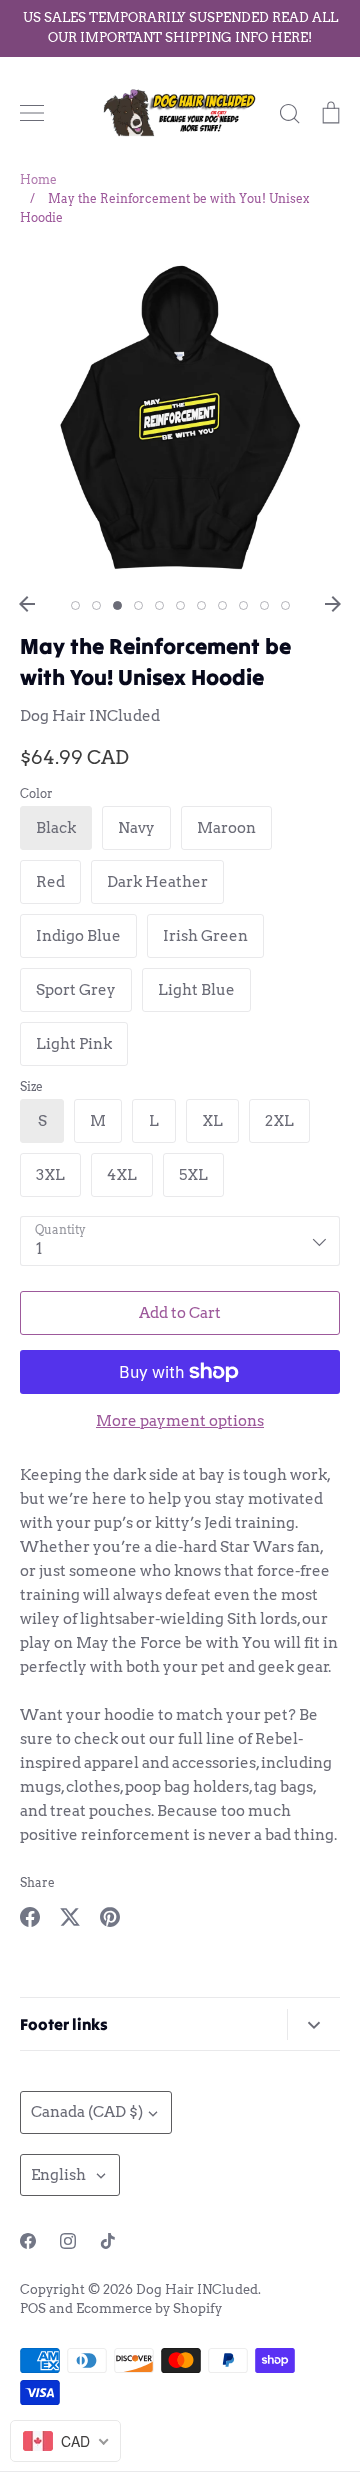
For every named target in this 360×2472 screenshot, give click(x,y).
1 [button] (75, 605)
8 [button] (222, 605)
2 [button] (96, 605)
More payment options (180, 1421)
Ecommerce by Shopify (149, 2308)
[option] (180, 417)
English (58, 2175)
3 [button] (117, 605)
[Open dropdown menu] (313, 2024)
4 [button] (138, 605)
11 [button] (285, 605)
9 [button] (243, 605)
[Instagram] (68, 2241)
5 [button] (159, 605)
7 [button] (201, 605)
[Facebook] (28, 2241)
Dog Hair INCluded (90, 716)
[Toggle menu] (32, 113)
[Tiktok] (108, 2241)
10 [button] (264, 605)
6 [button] (180, 605)
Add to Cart (180, 1313)
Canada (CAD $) (87, 2112)
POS (33, 2308)
